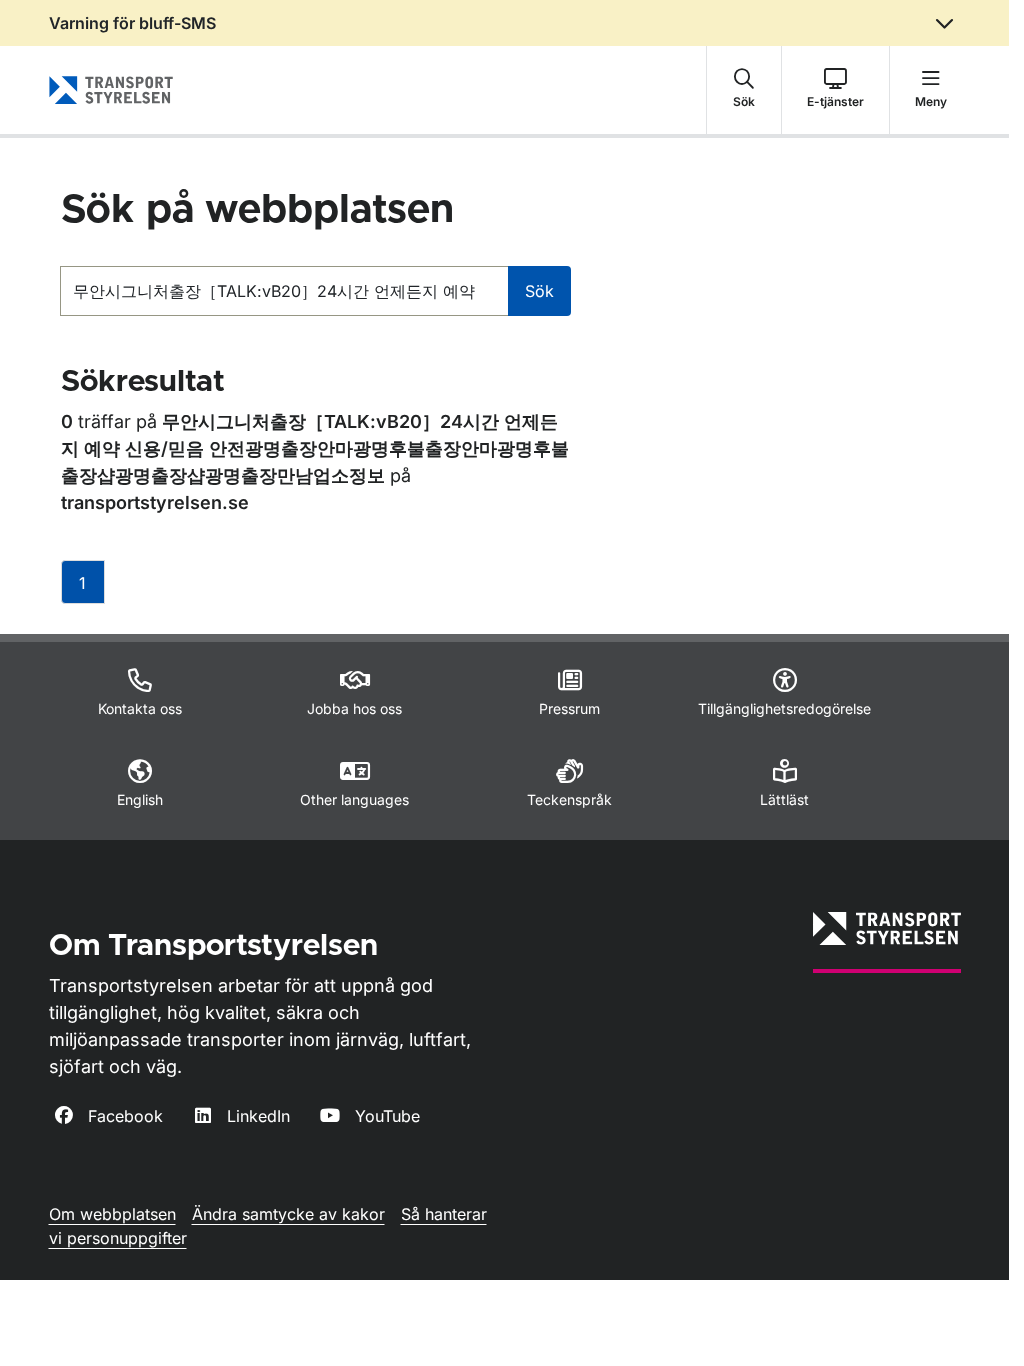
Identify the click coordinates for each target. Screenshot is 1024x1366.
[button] (744, 90)
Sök (539, 291)
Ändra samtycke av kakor (288, 1214)
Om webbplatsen (112, 1214)
